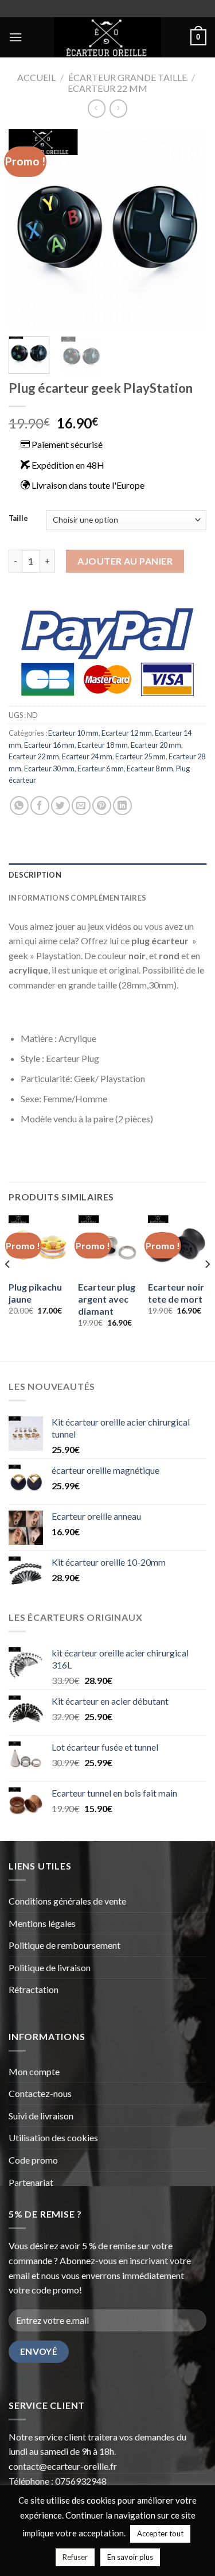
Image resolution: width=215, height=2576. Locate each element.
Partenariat (31, 2182)
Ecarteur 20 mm (156, 745)
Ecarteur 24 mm (87, 756)
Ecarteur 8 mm (150, 768)
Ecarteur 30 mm (49, 768)
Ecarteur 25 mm (140, 756)
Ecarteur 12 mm (127, 733)
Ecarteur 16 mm (49, 745)
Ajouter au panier (125, 561)
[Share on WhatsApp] (19, 806)
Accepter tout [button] (160, 2533)
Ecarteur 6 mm (101, 768)
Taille (18, 519)
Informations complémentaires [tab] (77, 898)
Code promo (33, 2160)
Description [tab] (35, 875)
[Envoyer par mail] (81, 806)
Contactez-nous (40, 2093)
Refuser (75, 2557)
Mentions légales (42, 1923)
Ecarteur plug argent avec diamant (107, 1299)
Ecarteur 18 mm (103, 745)
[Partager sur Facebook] (40, 806)
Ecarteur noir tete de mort (176, 1293)
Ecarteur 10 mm (73, 733)
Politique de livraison (50, 1967)
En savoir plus (130, 2557)
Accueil (36, 77)
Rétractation (34, 1989)
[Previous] (27, 228)
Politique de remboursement (64, 1945)
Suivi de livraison (41, 2116)
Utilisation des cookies (53, 2137)
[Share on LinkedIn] (122, 806)
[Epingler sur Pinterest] (102, 806)
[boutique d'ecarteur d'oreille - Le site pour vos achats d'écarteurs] (107, 37)
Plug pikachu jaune (35, 1293)
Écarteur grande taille (128, 77)
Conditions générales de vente (68, 1901)
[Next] (188, 228)
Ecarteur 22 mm (107, 88)
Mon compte (35, 2071)
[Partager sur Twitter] (60, 806)
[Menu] (15, 37)
